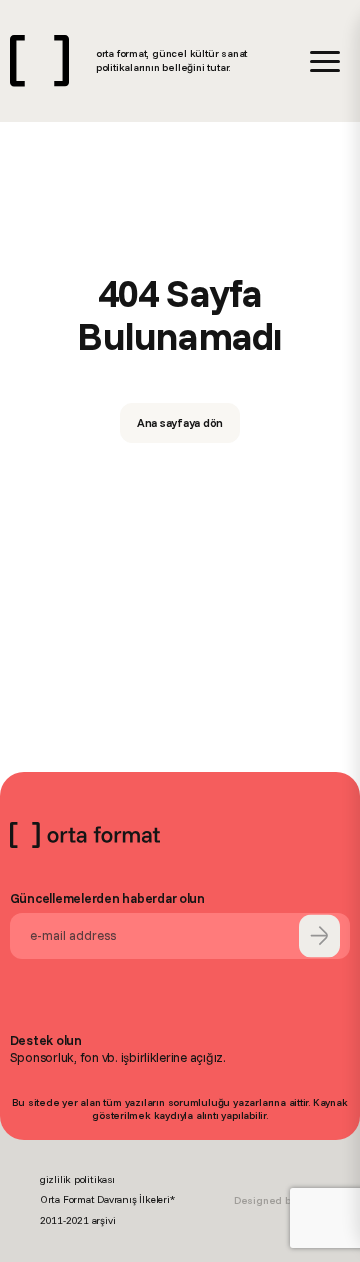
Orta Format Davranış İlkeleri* (107, 1199)
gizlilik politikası (77, 1179)
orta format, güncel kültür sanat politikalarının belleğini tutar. (171, 60)
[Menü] (325, 61)
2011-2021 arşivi (78, 1220)
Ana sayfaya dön (180, 422)
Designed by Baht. (277, 1200)
